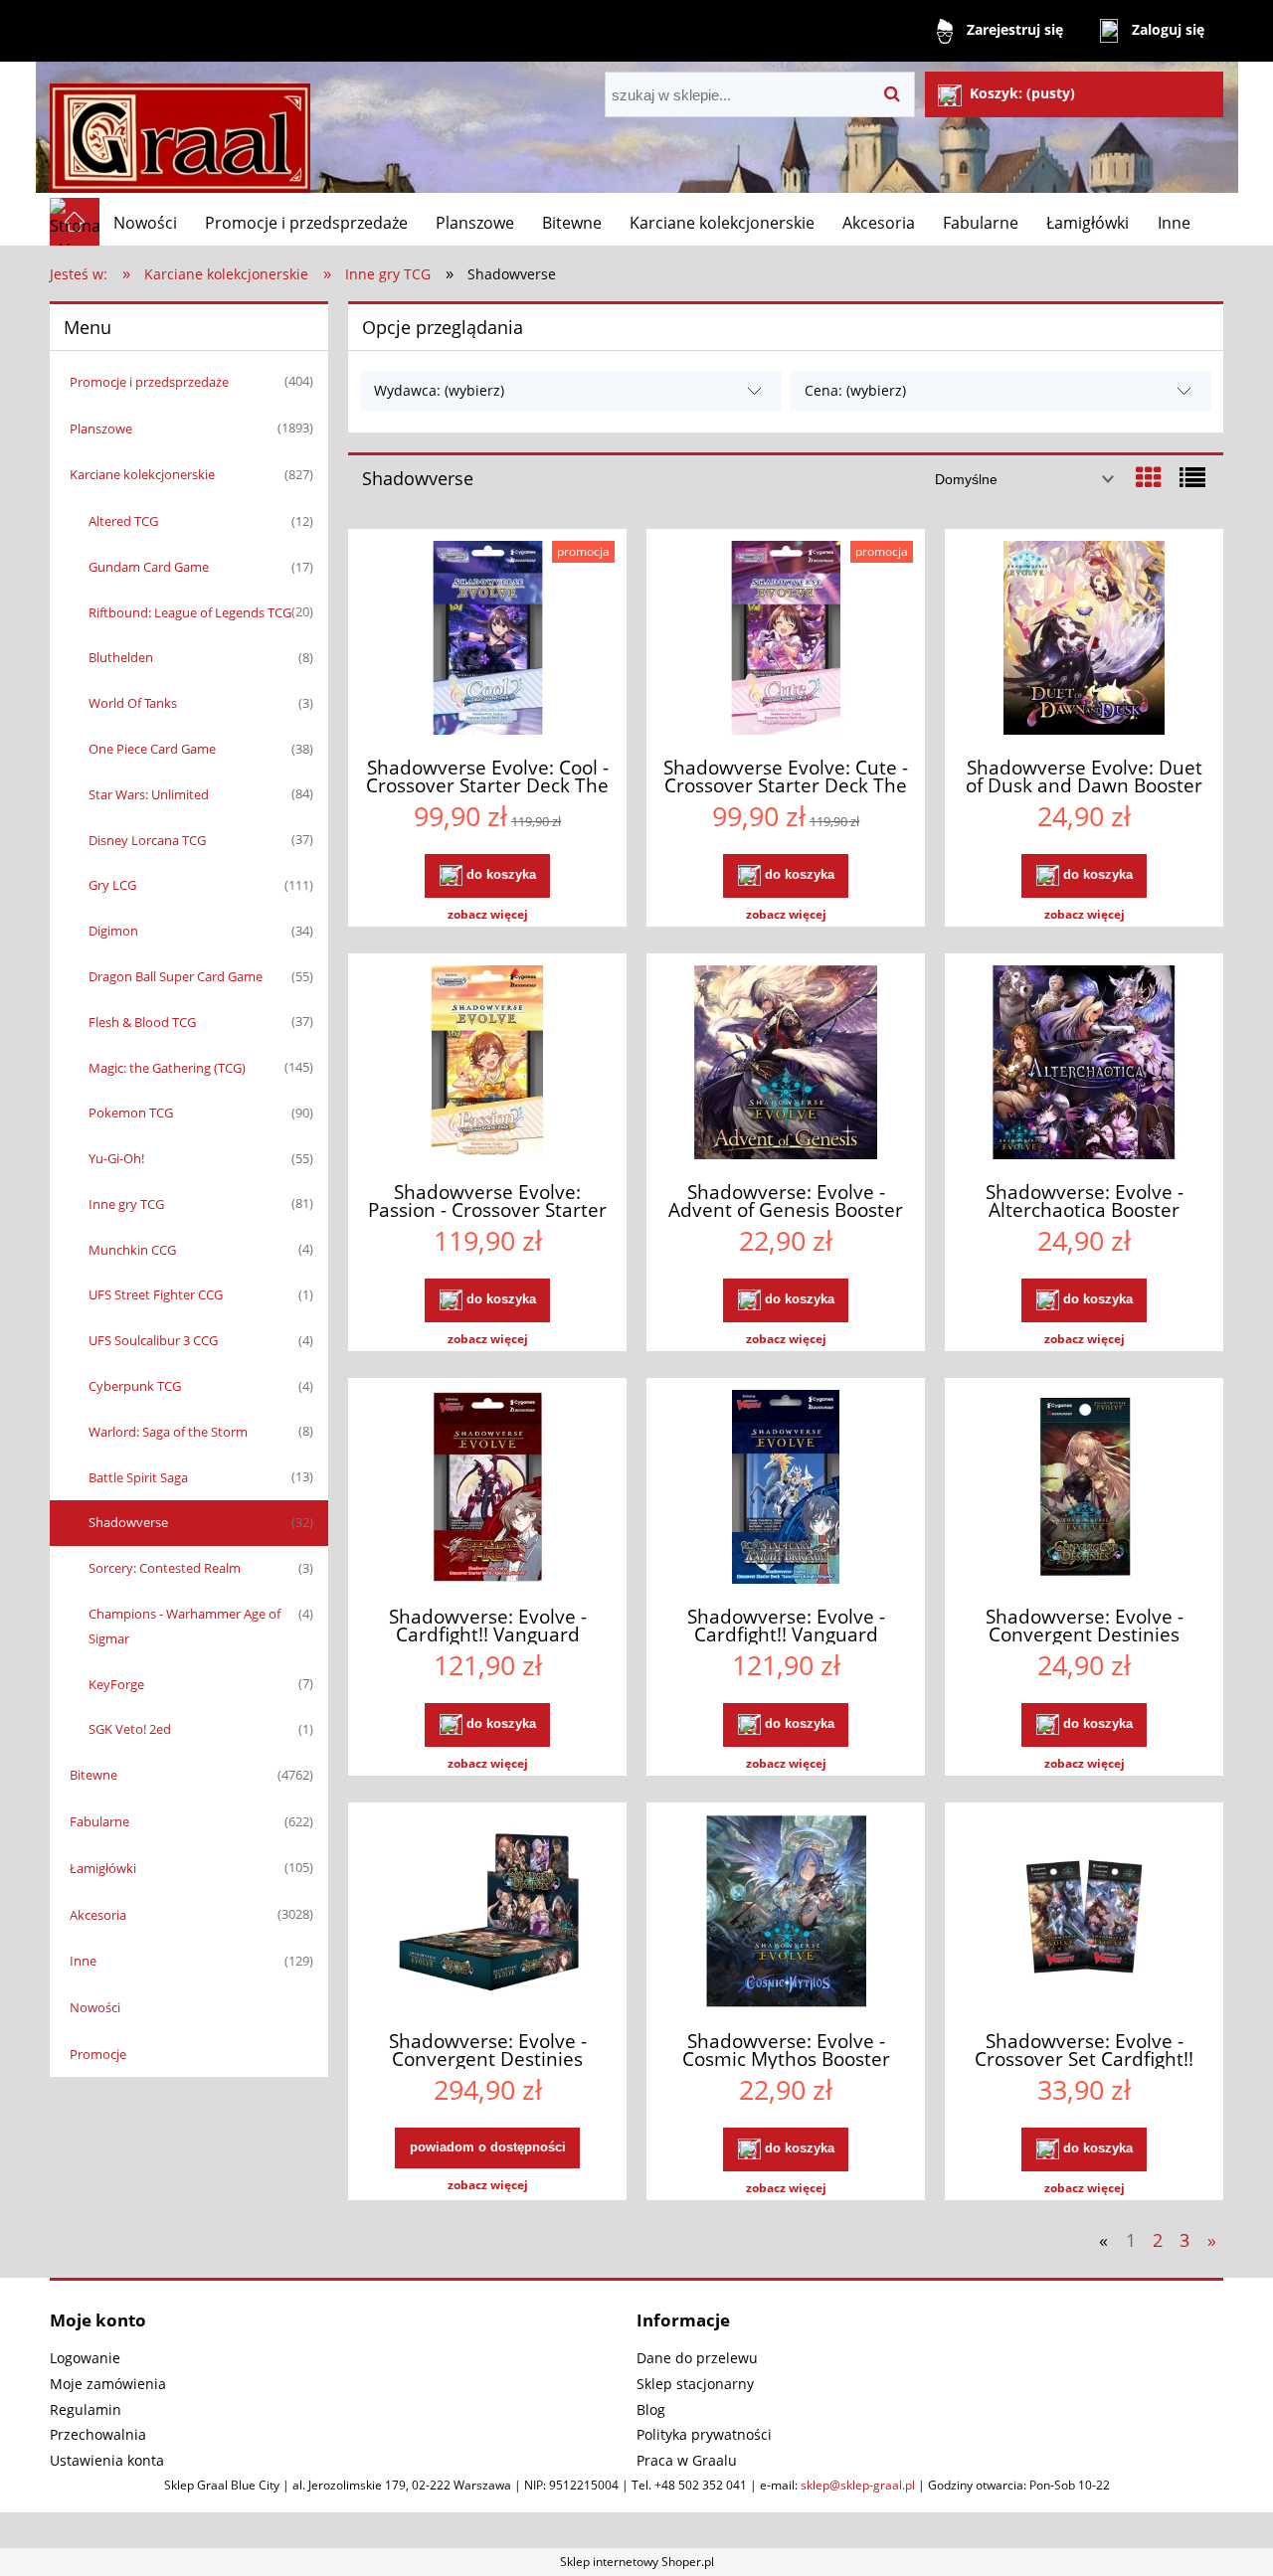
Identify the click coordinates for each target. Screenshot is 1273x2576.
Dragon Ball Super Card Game (176, 976)
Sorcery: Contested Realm (165, 1568)
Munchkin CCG (132, 1250)
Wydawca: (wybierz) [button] (439, 390)
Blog (651, 2409)
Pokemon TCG (131, 1113)
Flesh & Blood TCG (142, 1022)
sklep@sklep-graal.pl (858, 2485)
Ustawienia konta (107, 2460)
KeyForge (116, 1684)
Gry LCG (112, 885)
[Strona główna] (180, 130)
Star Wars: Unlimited (149, 794)
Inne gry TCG (126, 1204)
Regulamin (86, 2409)
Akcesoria (98, 1915)
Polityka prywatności (704, 2434)
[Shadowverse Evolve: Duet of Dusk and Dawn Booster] (1084, 640)
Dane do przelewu (697, 2358)
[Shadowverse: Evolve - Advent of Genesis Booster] (786, 1065)
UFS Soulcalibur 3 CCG (153, 1340)
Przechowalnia (98, 2434)
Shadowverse (128, 1522)
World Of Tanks (133, 703)
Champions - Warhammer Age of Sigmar (184, 1626)
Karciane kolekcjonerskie (142, 474)
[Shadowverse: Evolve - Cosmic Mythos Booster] (786, 1914)
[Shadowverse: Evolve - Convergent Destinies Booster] (1084, 1489)
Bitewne (93, 1775)
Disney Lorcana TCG (147, 840)
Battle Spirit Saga (138, 1477)
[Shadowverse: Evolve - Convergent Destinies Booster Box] (487, 1914)
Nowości (95, 2007)
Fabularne (99, 1821)
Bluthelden (121, 657)
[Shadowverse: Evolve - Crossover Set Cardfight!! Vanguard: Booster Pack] (1084, 1914)
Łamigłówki (103, 1868)
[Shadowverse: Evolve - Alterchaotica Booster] (1084, 1065)
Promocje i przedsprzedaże (149, 382)
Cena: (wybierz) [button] (855, 390)
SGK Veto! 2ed (130, 1729)
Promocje (98, 2054)
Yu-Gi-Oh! (116, 1158)
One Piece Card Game (152, 749)
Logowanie (85, 2358)
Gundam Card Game (149, 567)
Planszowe (101, 429)
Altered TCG (123, 521)
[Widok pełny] (1192, 477)
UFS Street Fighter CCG (156, 1294)
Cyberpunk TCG (135, 1386)
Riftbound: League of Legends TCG (190, 612)
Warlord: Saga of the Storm (168, 1432)
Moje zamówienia (108, 2384)
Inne (83, 1961)
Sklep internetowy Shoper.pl (637, 2562)
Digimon (113, 931)
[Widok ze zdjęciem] (1149, 477)
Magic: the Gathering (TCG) (167, 1068)
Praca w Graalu (687, 2460)
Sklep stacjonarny (695, 2384)
